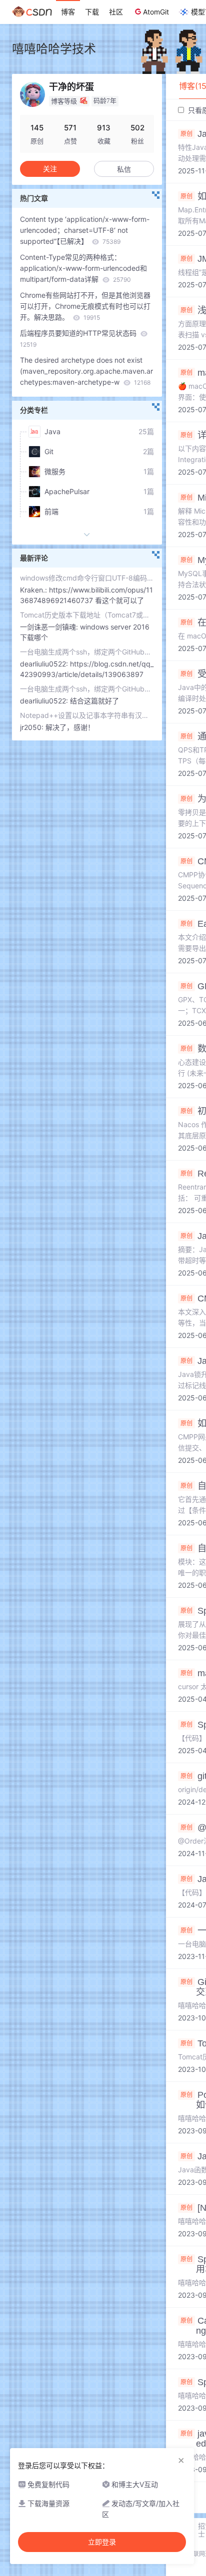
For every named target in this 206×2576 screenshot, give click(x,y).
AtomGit (156, 12)
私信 (124, 169)
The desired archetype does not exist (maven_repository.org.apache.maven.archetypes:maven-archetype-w (86, 371)
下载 (92, 12)
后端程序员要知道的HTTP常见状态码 (79, 338)
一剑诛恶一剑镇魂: (50, 627)
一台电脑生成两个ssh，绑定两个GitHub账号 (87, 652)
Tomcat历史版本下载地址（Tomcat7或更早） (87, 615)
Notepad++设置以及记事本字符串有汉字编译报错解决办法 (87, 715)
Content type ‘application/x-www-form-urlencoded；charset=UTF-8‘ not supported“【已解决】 (85, 230)
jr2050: (33, 727)
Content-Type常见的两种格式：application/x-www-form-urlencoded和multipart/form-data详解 (83, 268)
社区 (116, 12)
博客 (68, 12)
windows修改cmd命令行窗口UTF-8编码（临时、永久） (87, 578)
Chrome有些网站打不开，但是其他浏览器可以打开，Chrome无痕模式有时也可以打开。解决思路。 (85, 306)
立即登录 (102, 2542)
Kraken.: (34, 590)
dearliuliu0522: (45, 664)
